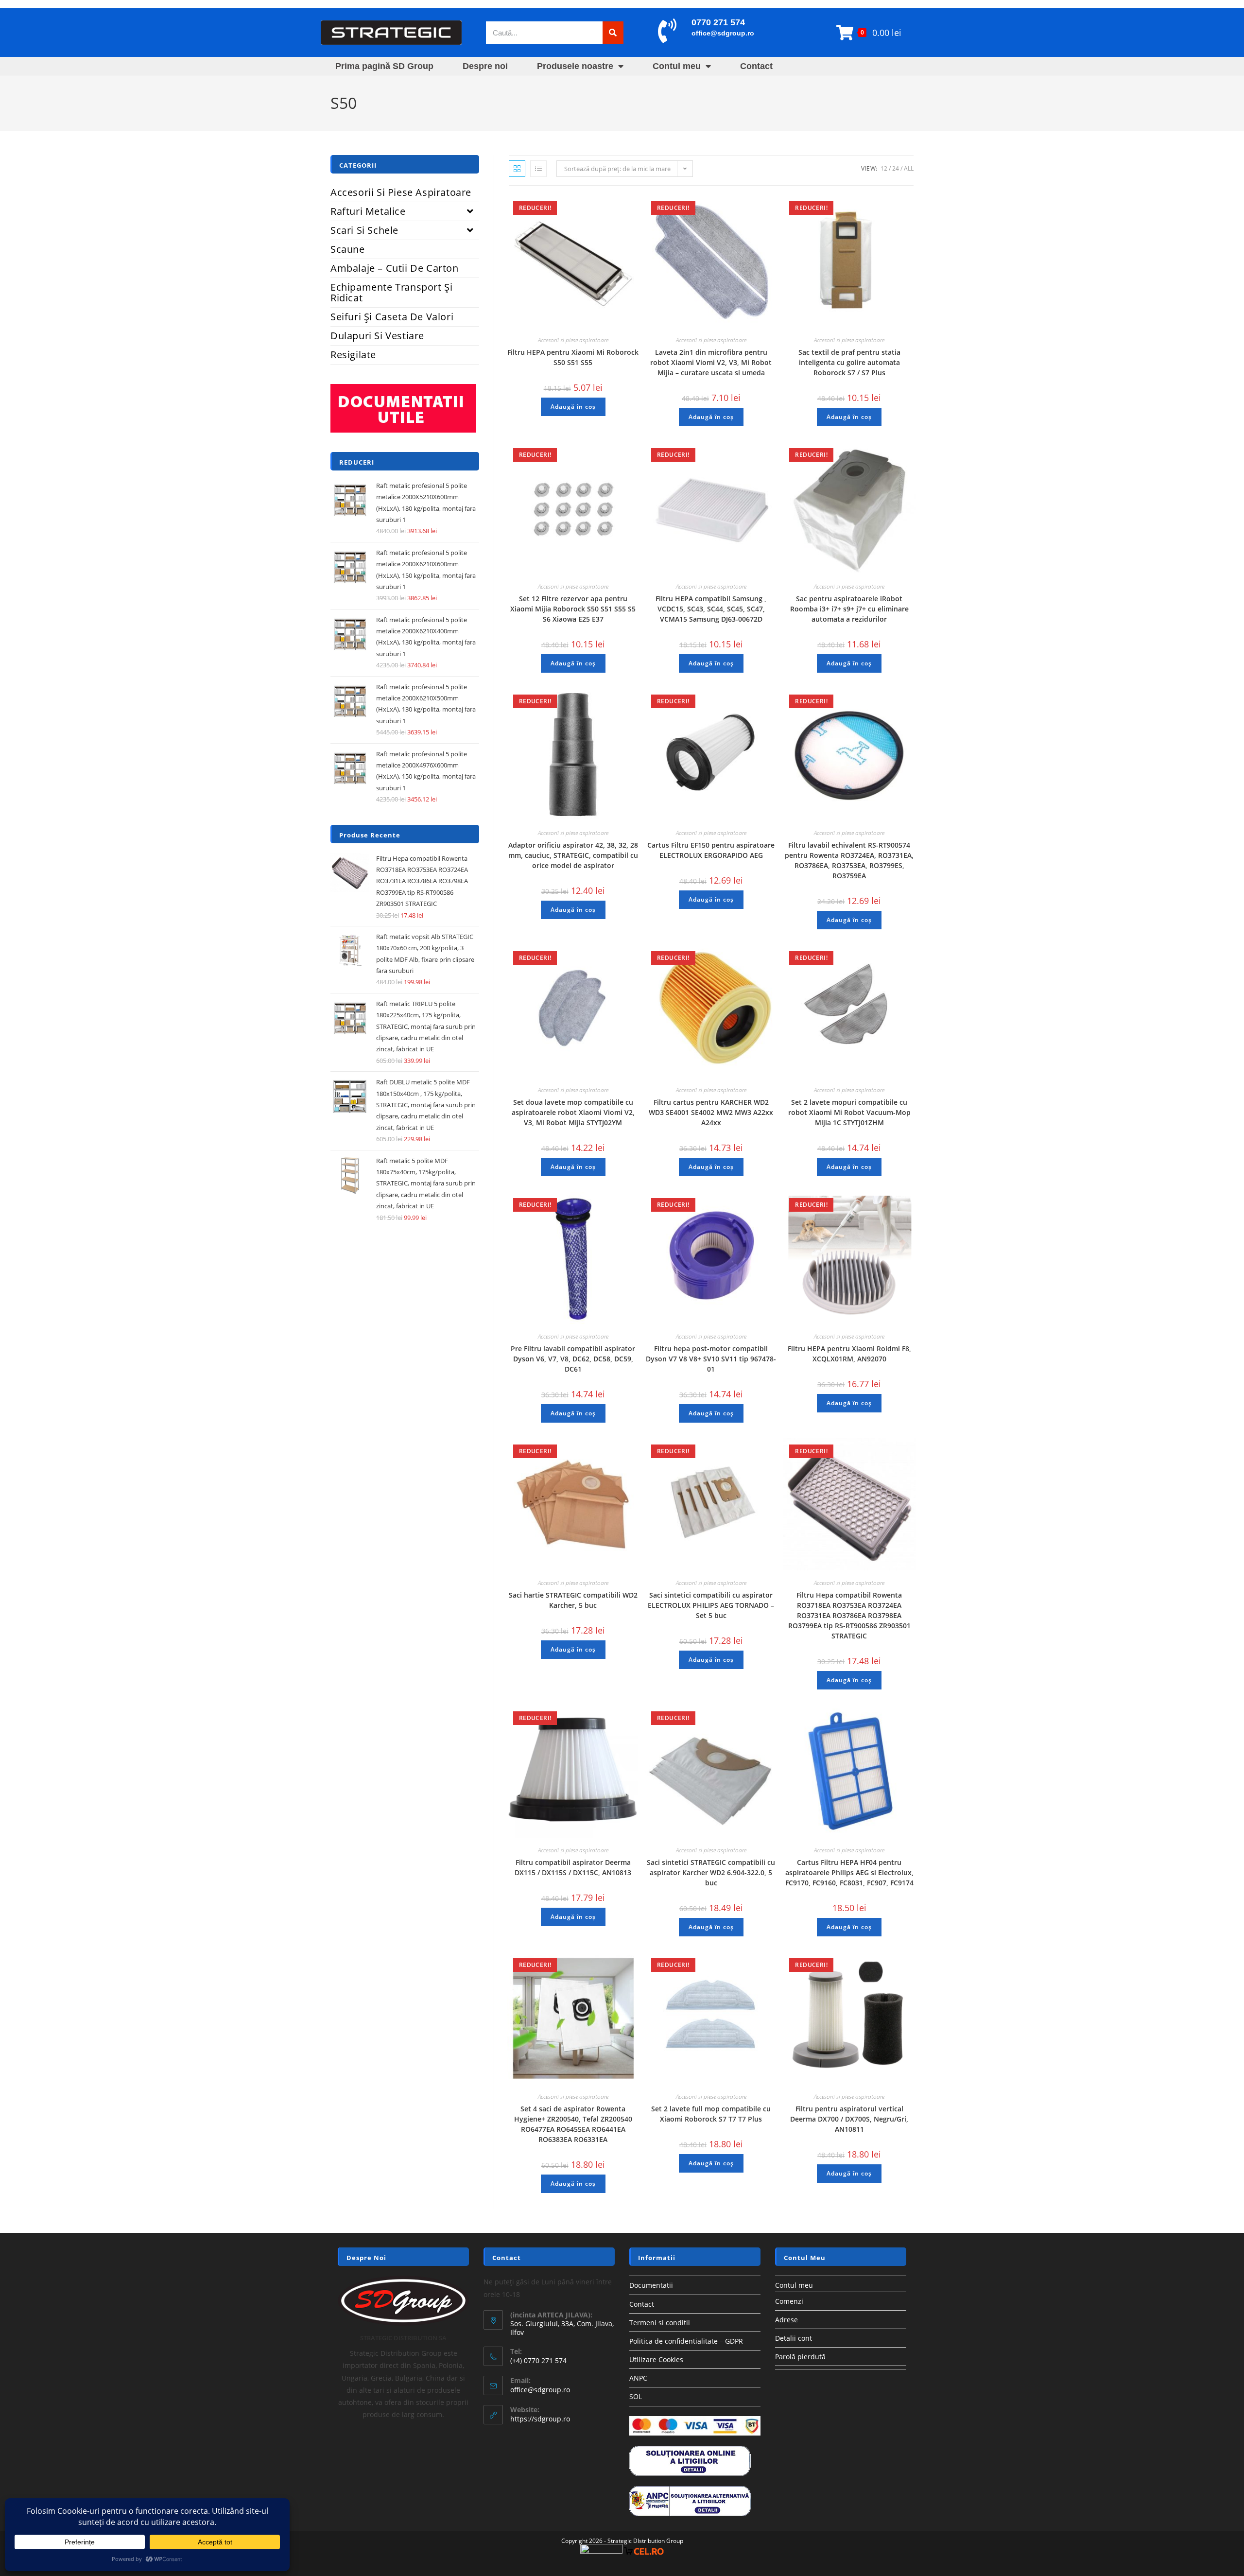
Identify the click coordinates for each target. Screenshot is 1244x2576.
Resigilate (353, 355)
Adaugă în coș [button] (573, 407)
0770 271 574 (718, 22)
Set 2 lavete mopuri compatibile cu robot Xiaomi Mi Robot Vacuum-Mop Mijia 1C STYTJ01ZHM (849, 1112)
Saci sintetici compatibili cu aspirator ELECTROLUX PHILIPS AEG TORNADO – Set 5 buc (711, 1605)
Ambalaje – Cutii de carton (395, 268)
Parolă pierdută (800, 2357)
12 (884, 168)
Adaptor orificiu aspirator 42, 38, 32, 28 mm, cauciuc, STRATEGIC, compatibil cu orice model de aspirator (573, 855)
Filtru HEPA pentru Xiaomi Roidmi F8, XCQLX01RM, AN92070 (849, 1354)
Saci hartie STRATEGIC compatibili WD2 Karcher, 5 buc (573, 1600)
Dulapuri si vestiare (377, 336)
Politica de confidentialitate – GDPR (686, 2341)
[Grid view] (517, 169)
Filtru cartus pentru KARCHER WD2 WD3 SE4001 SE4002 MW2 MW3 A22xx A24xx (711, 1112)
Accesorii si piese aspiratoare (573, 340)
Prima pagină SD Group (384, 66)
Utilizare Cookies (656, 2359)
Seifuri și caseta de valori (392, 317)
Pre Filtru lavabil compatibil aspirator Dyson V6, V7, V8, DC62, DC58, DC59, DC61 (573, 1359)
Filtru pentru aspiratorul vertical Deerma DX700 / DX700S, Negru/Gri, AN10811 (849, 2119)
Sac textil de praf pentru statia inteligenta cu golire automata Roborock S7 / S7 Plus (849, 362)
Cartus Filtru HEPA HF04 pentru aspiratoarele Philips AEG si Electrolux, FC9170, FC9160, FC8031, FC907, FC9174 (849, 1872)
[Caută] (613, 33)
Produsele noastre (575, 66)
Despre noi (485, 66)
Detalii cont (794, 2338)
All (909, 168)
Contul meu (677, 66)
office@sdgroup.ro (723, 33)
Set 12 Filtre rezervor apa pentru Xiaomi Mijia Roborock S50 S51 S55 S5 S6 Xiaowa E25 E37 (573, 609)
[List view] (538, 169)
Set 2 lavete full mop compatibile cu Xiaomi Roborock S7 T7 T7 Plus (711, 2114)
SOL (636, 2396)
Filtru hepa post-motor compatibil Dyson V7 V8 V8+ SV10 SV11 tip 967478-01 (711, 1359)
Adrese (786, 2320)
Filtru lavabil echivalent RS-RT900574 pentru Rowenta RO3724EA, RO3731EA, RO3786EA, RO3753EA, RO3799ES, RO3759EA (849, 860)
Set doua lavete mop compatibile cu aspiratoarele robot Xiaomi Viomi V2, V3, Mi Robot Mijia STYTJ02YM (573, 1112)
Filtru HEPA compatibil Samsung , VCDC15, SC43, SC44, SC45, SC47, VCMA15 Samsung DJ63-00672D (711, 609)
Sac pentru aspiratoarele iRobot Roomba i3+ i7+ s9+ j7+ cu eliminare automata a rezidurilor (849, 609)
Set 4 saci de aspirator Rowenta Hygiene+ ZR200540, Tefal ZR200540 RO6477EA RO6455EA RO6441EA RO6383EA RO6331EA (573, 2124)
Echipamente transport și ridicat (391, 292)
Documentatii (651, 2285)
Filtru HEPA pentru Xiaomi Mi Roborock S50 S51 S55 (573, 357)
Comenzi (789, 2301)
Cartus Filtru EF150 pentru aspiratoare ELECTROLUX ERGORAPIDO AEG (711, 850)
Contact (756, 66)
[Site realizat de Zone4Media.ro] (601, 2551)
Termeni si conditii (660, 2323)
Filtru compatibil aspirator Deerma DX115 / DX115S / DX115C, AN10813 (573, 1867)
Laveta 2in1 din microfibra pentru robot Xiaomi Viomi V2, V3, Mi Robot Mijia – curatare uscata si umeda (711, 362)
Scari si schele (364, 230)
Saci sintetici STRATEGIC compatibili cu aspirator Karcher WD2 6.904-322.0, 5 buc (711, 1872)
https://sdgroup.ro (540, 2419)
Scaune (348, 249)
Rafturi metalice (368, 211)
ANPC (638, 2378)
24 (896, 168)
